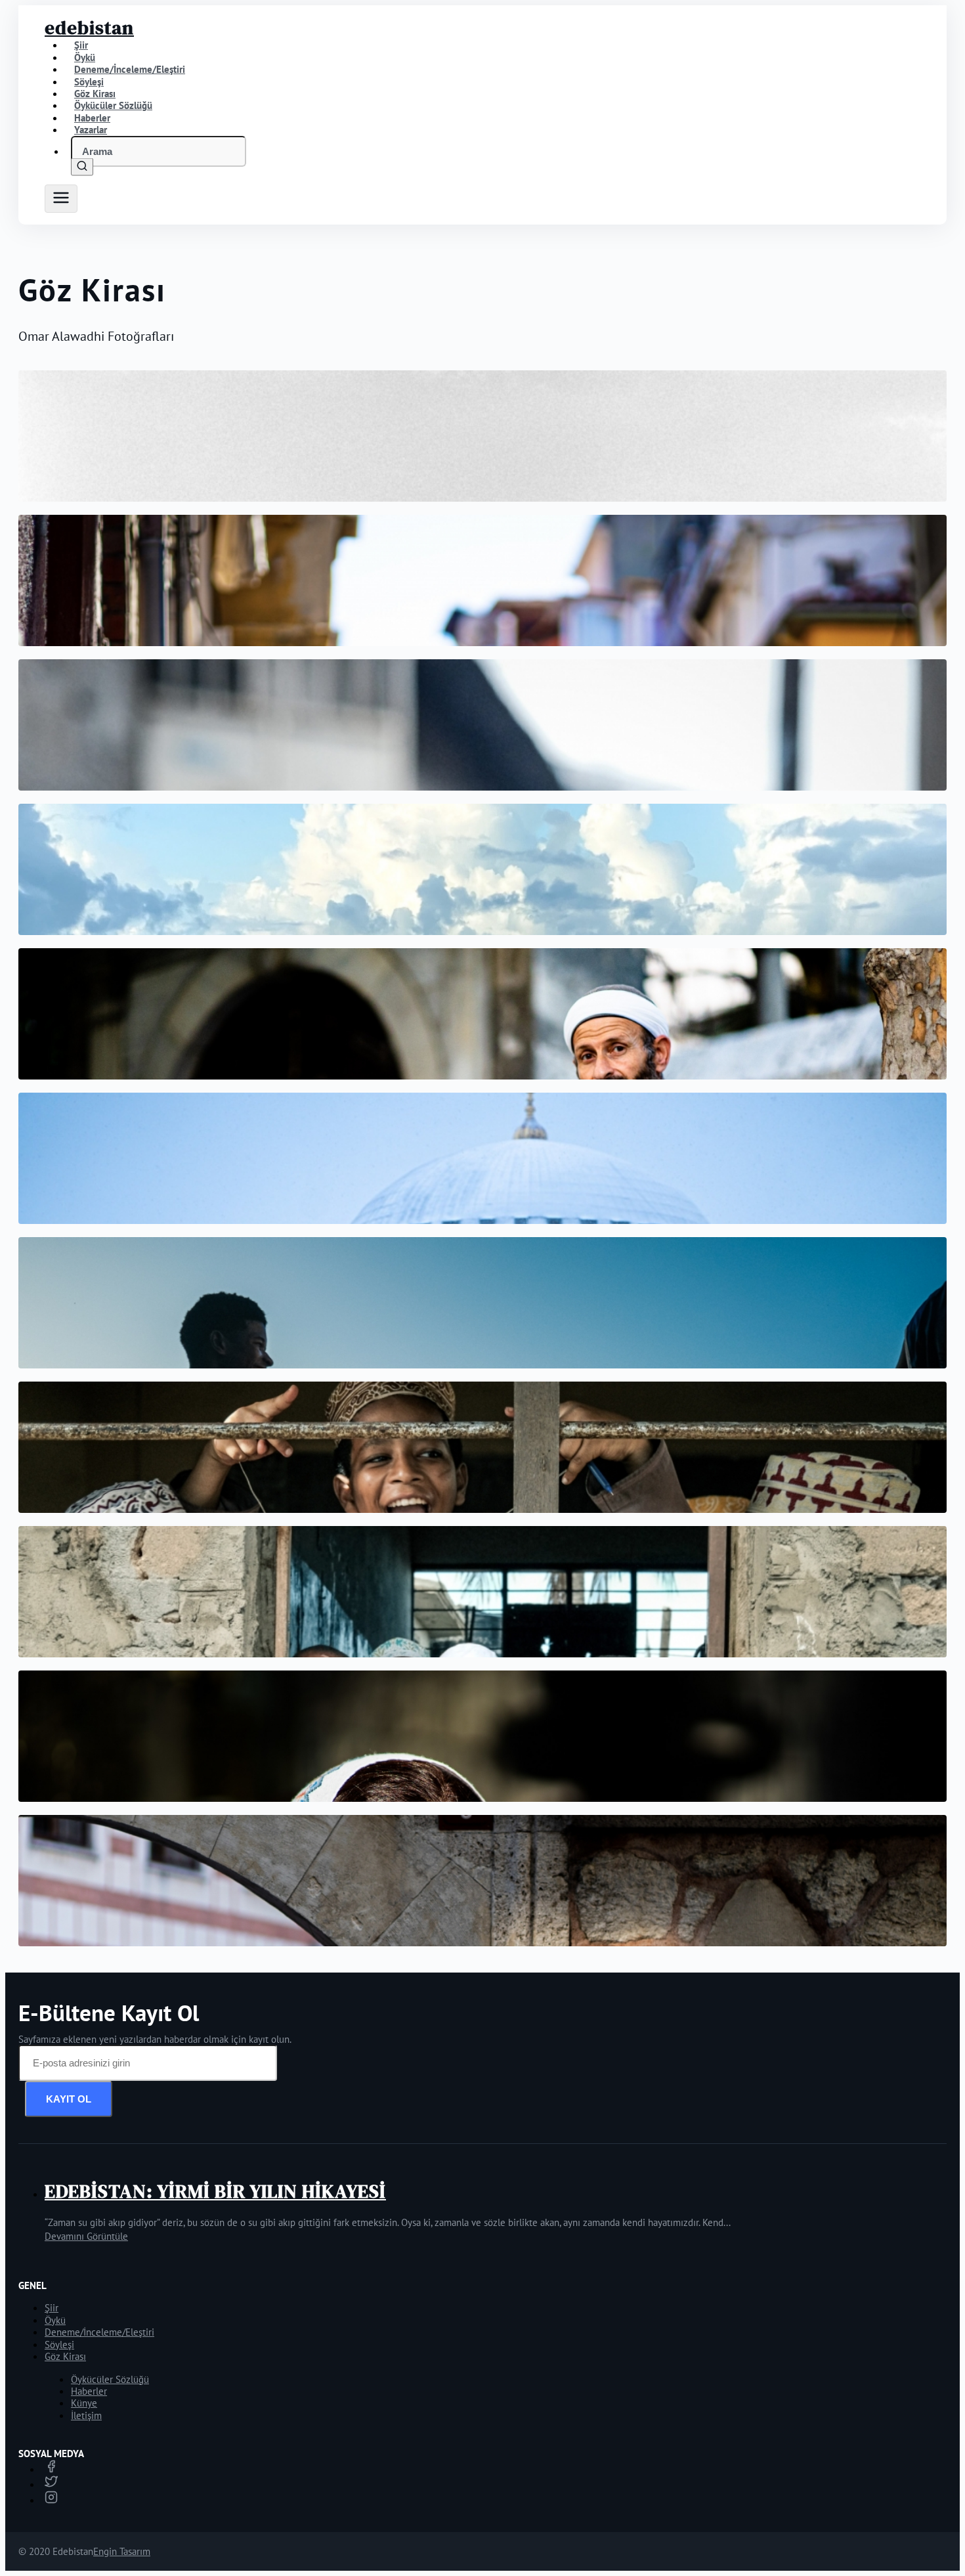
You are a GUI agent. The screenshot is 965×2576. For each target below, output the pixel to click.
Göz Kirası (65, 2356)
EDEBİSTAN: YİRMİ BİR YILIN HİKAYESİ (215, 2191)
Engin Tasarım (122, 2551)
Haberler (89, 2391)
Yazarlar (91, 130)
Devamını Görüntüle (86, 2236)
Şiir (52, 2308)
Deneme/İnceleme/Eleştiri (130, 69)
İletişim (86, 2415)
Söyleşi (59, 2345)
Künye (84, 2403)
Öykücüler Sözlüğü (110, 2379)
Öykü (55, 2320)
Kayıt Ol (69, 2099)
